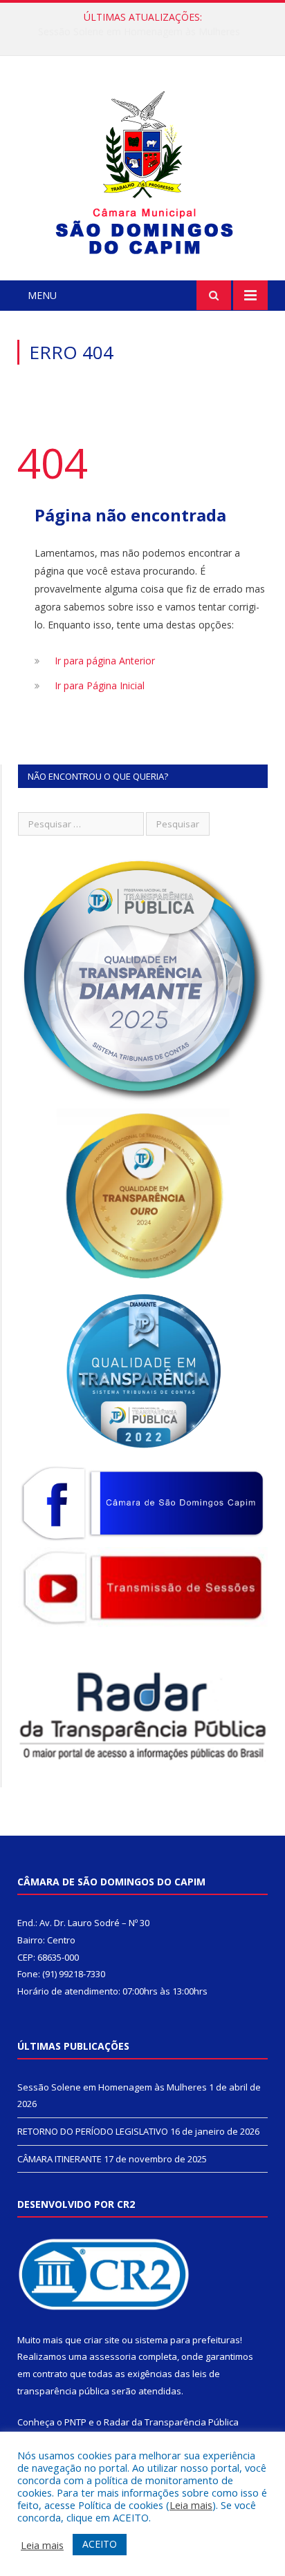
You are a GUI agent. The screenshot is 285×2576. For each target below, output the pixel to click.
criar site (102, 2340)
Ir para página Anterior (105, 661)
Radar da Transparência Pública (171, 2422)
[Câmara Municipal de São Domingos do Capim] (143, 170)
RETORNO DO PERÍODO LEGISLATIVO (139, 32)
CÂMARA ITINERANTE (59, 2159)
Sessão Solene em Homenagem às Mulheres (112, 2087)
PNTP (75, 2422)
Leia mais (191, 2505)
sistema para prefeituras (187, 2340)
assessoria (113, 2356)
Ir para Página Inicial (100, 685)
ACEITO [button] (100, 2544)
